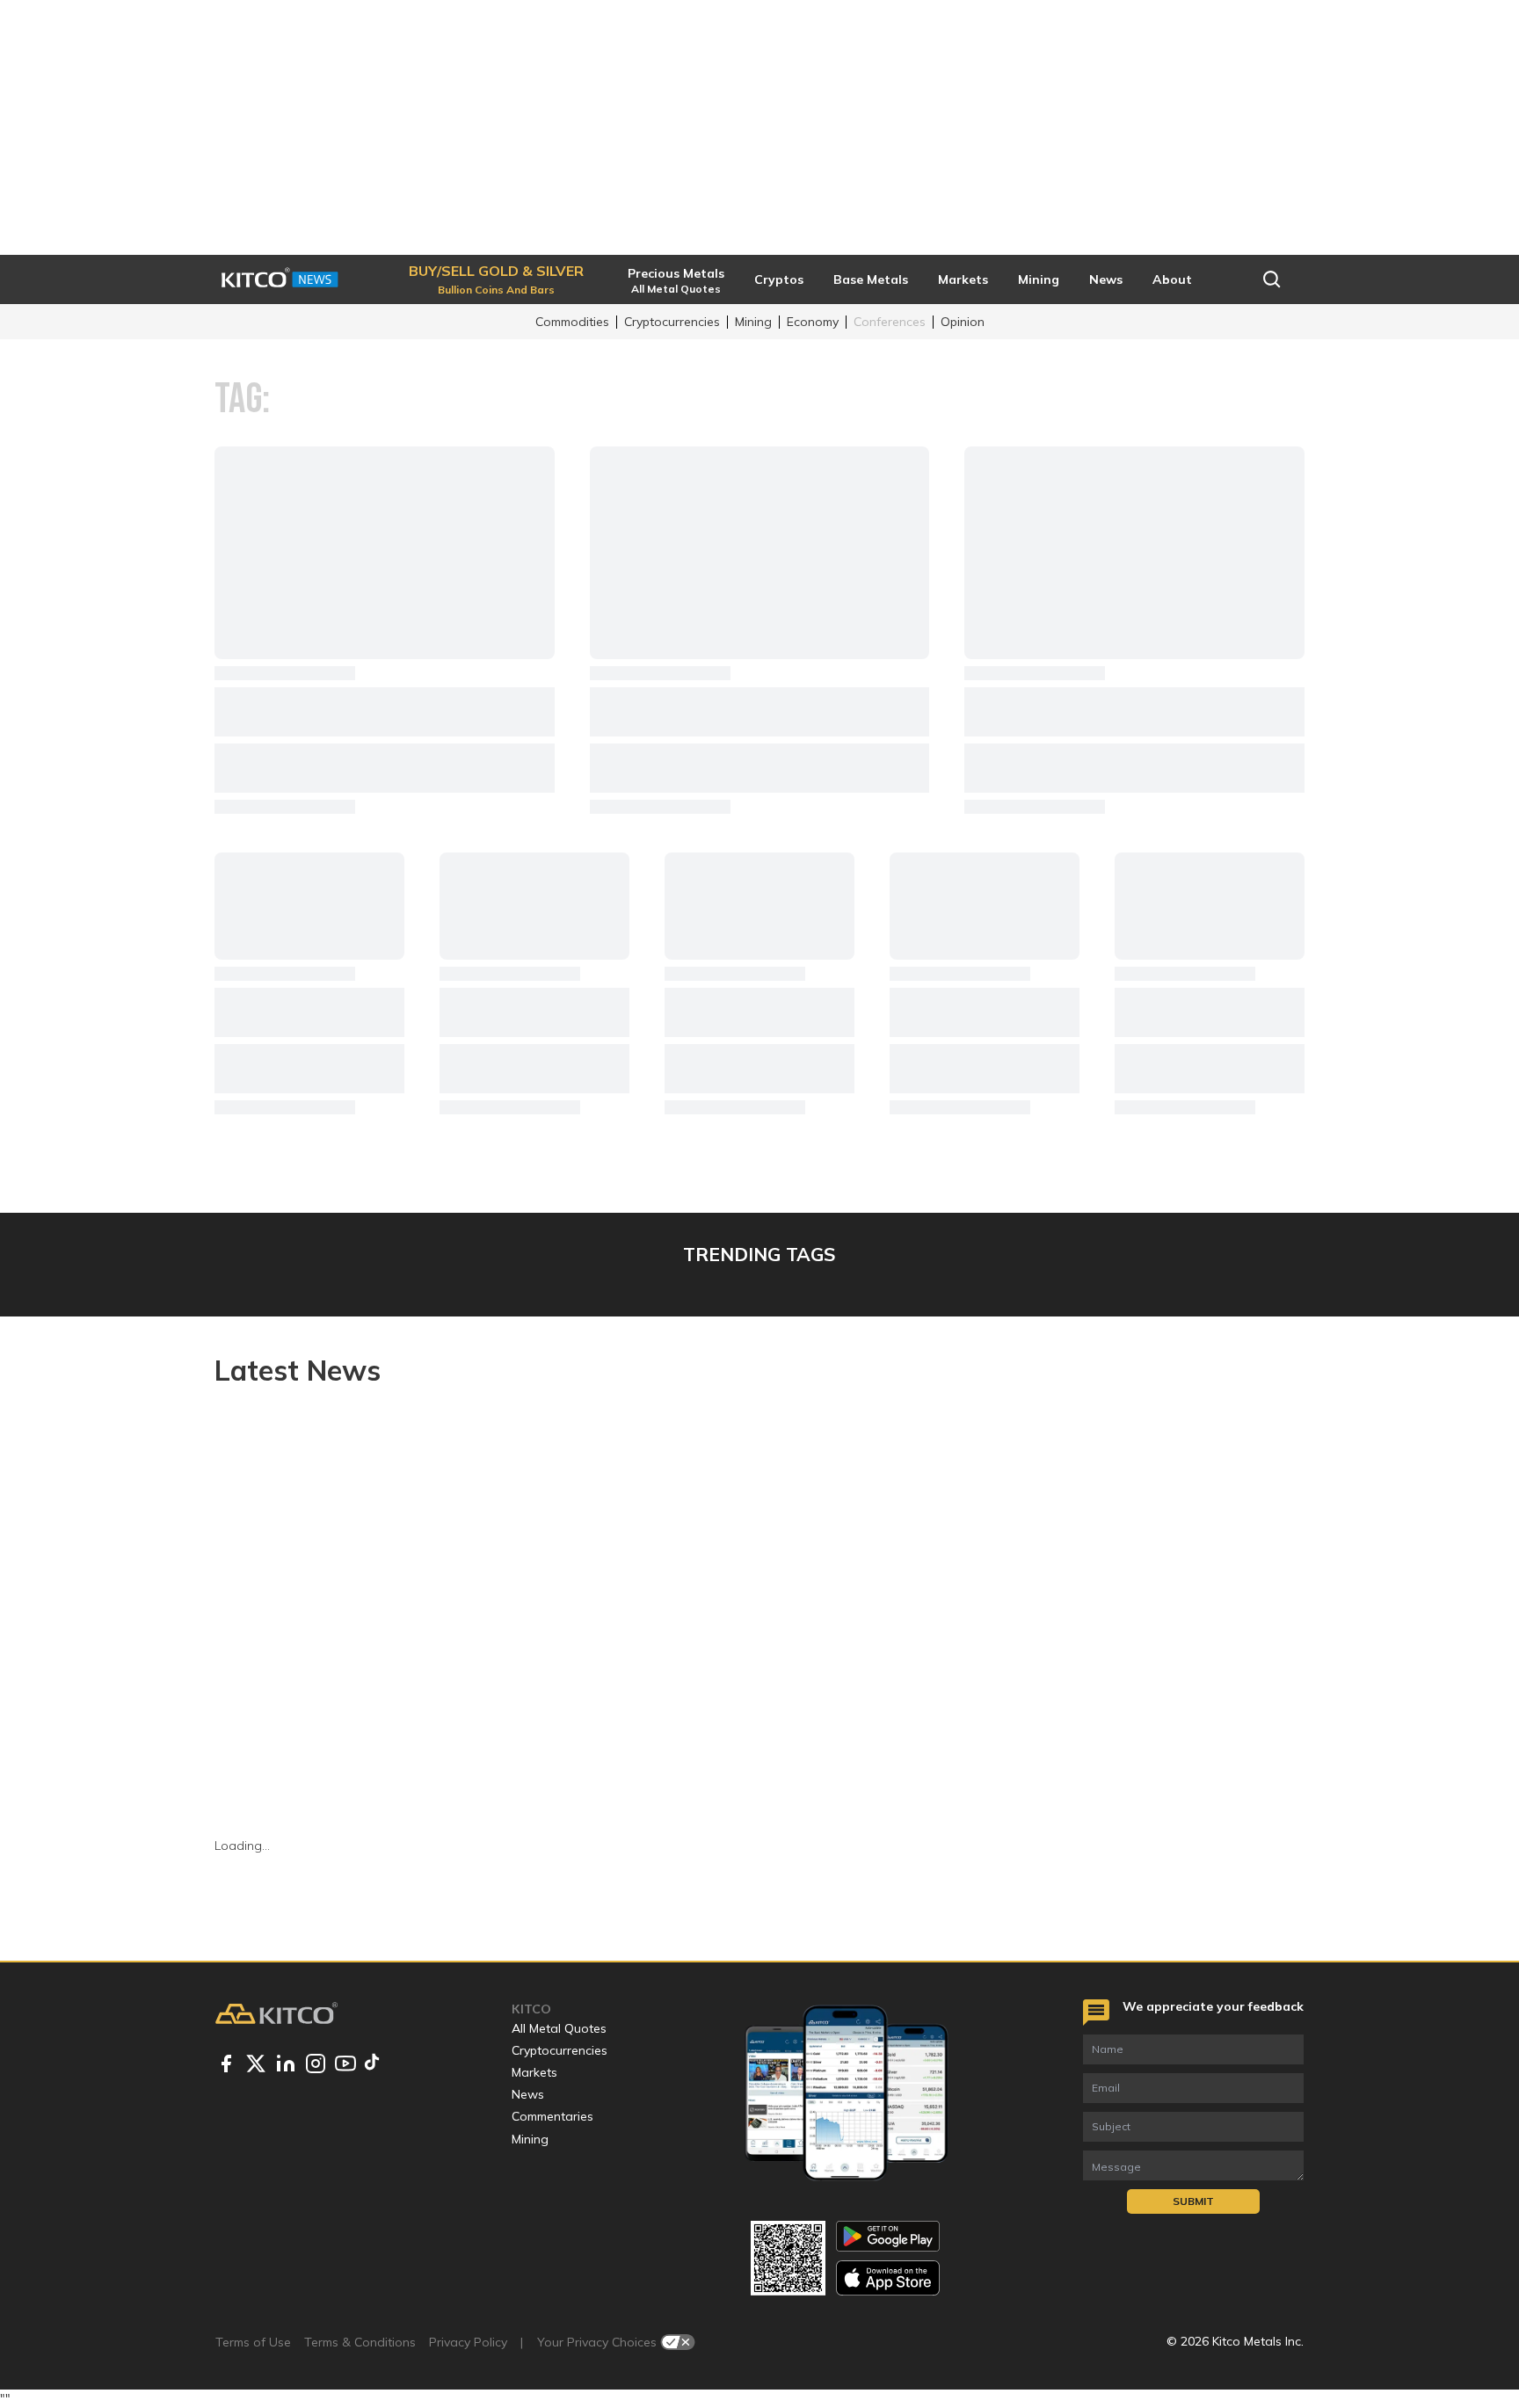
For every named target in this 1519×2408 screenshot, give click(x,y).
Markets (534, 2072)
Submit (1193, 2201)
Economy (813, 322)
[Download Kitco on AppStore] (888, 2277)
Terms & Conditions (360, 2342)
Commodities (572, 322)
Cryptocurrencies (672, 322)
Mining (753, 322)
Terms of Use (253, 2342)
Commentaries (552, 2116)
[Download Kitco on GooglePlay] (888, 2236)
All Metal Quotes (559, 2028)
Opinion (963, 322)
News (528, 2094)
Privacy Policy (468, 2342)
